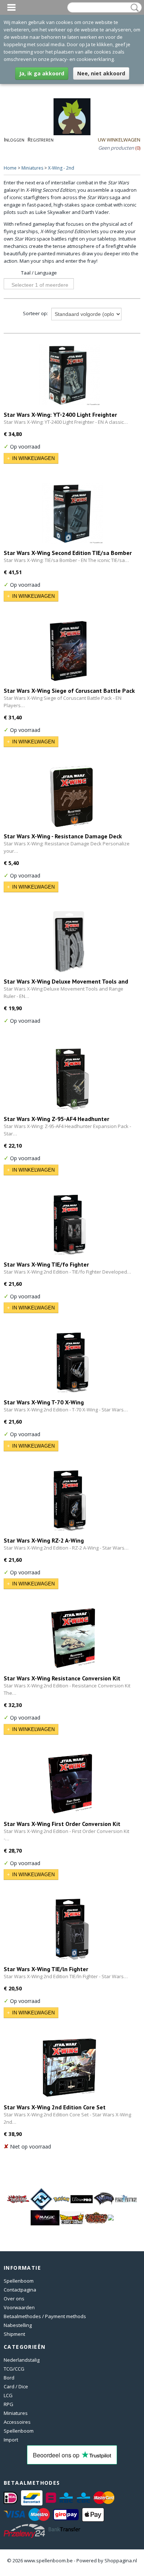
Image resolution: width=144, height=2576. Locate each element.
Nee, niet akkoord (101, 73)
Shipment (14, 2334)
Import (11, 2440)
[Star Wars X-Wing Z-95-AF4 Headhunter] (72, 1079)
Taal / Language (39, 273)
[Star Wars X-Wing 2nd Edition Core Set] (69, 2067)
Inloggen (14, 139)
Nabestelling (18, 2325)
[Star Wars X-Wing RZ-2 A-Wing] (69, 1501)
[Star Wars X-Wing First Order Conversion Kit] (69, 1784)
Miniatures (32, 168)
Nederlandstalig (22, 2360)
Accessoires (17, 2422)
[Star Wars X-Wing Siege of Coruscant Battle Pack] (69, 651)
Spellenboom (19, 2281)
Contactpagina (20, 2290)
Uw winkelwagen (119, 140)
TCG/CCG (14, 2369)
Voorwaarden (19, 2307)
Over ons (14, 2299)
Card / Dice (16, 2386)
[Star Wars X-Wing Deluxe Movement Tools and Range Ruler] (69, 942)
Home (10, 168)
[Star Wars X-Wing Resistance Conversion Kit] (72, 1638)
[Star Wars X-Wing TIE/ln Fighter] (72, 1929)
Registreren (40, 139)
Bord (9, 2378)
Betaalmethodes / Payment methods (45, 2316)
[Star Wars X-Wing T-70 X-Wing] (72, 1362)
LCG (8, 2395)
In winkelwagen (33, 458)
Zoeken (133, 8)
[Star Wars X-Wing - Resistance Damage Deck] (72, 796)
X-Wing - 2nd (61, 168)
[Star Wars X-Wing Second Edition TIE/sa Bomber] (72, 513)
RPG (8, 2404)
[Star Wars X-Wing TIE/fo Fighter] (69, 1225)
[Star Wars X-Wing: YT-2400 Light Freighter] (69, 375)
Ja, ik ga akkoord (42, 73)
